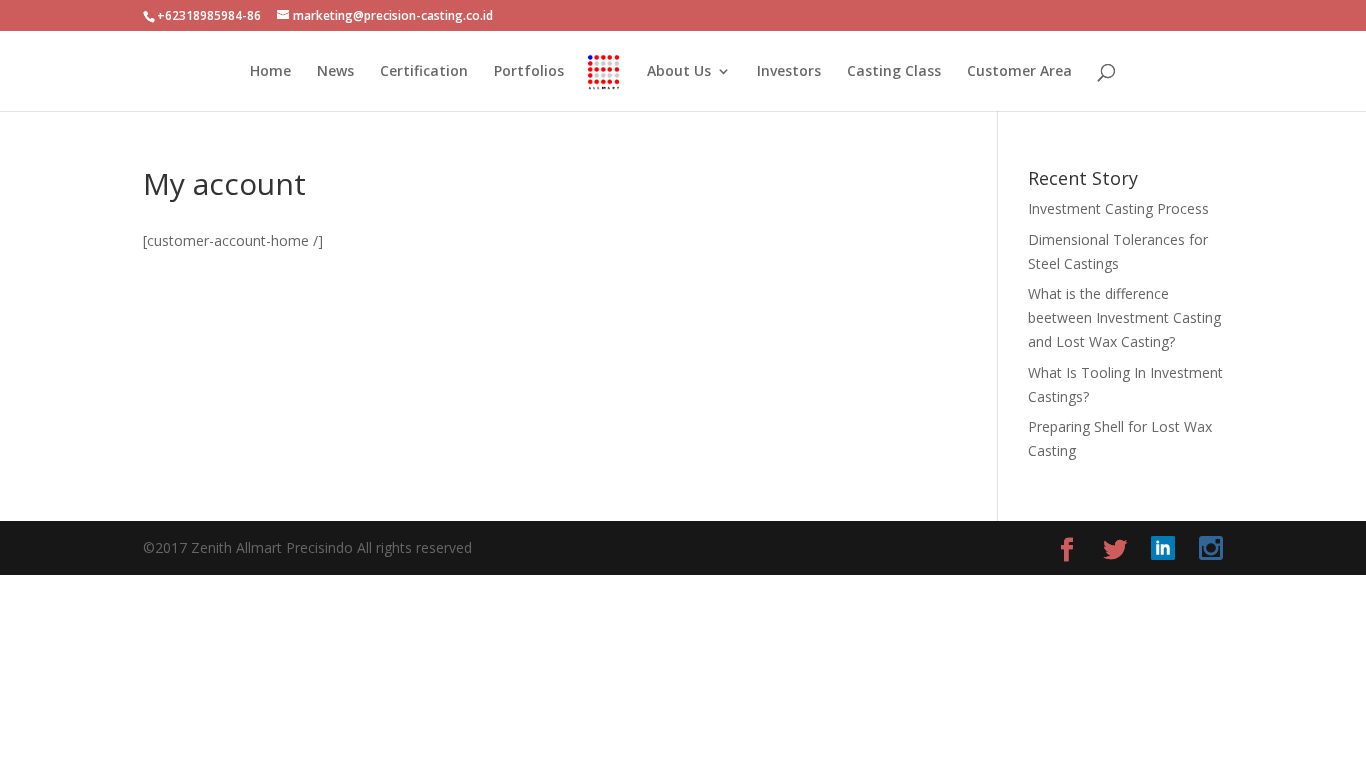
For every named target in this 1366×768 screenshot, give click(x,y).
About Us (679, 72)
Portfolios (529, 72)
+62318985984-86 (209, 15)
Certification (424, 72)
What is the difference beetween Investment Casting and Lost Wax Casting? (1124, 317)
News (335, 72)
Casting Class (894, 72)
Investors (789, 72)
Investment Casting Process (1118, 208)
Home (270, 72)
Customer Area (1019, 72)
